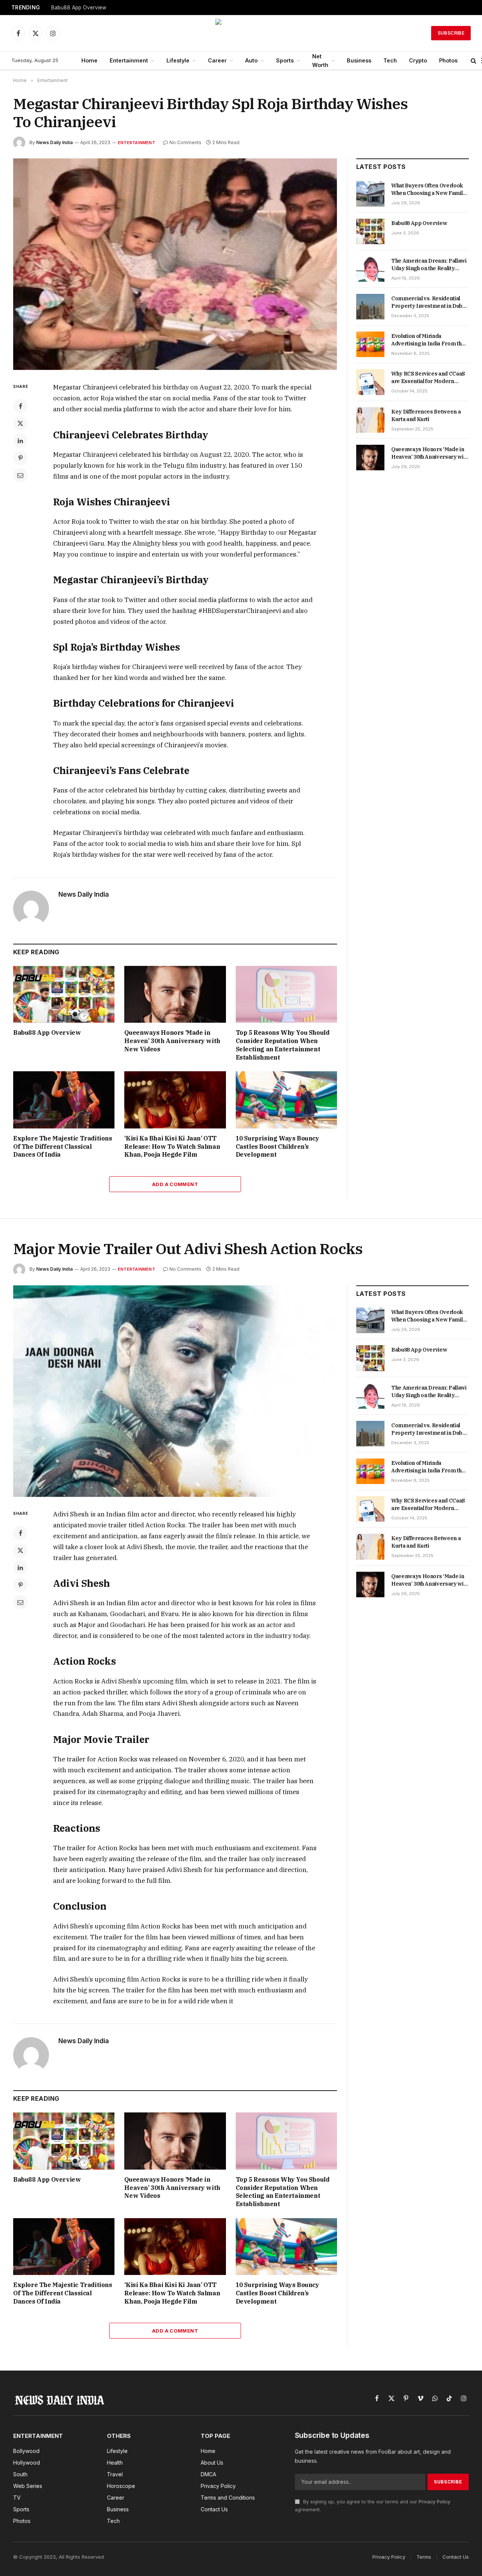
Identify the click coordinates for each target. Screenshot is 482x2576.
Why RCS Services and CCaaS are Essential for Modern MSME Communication (428, 378)
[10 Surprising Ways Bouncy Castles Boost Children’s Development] (286, 1100)
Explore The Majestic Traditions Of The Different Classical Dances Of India (63, 1147)
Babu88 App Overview (79, 8)
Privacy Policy (435, 2502)
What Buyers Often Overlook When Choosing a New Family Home (429, 189)
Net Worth (320, 61)
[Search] (474, 61)
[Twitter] (20, 423)
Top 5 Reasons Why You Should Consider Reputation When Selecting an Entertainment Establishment (283, 1045)
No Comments (185, 142)
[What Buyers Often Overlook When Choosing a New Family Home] (370, 194)
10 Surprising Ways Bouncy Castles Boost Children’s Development (278, 1147)
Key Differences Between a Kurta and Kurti (426, 415)
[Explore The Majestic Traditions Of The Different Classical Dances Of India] (64, 1100)
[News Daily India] (241, 33)
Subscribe (451, 33)
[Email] (20, 475)
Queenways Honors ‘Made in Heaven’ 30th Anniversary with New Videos (172, 1041)
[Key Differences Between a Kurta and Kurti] (370, 420)
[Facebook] (20, 406)
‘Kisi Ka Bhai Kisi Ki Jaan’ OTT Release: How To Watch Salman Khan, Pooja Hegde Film (172, 1147)
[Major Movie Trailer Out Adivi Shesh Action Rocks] (175, 1391)
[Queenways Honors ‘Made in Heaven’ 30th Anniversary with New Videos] (175, 994)
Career (217, 60)
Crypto (418, 60)
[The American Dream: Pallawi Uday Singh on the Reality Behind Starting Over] (370, 269)
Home (89, 60)
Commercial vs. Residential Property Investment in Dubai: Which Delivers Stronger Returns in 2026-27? (430, 302)
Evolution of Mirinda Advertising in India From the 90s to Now (428, 340)
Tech (390, 60)
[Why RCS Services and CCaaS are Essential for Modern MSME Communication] (370, 382)
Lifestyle (178, 60)
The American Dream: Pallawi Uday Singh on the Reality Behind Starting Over (429, 265)
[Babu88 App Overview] (64, 994)
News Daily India (54, 142)
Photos (448, 60)
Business (359, 60)
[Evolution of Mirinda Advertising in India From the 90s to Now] (370, 344)
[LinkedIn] (20, 441)
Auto (251, 60)
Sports (285, 60)
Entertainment (129, 60)
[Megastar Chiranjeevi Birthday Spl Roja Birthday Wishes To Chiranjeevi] (175, 264)
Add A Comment (175, 1184)
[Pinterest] (20, 458)
